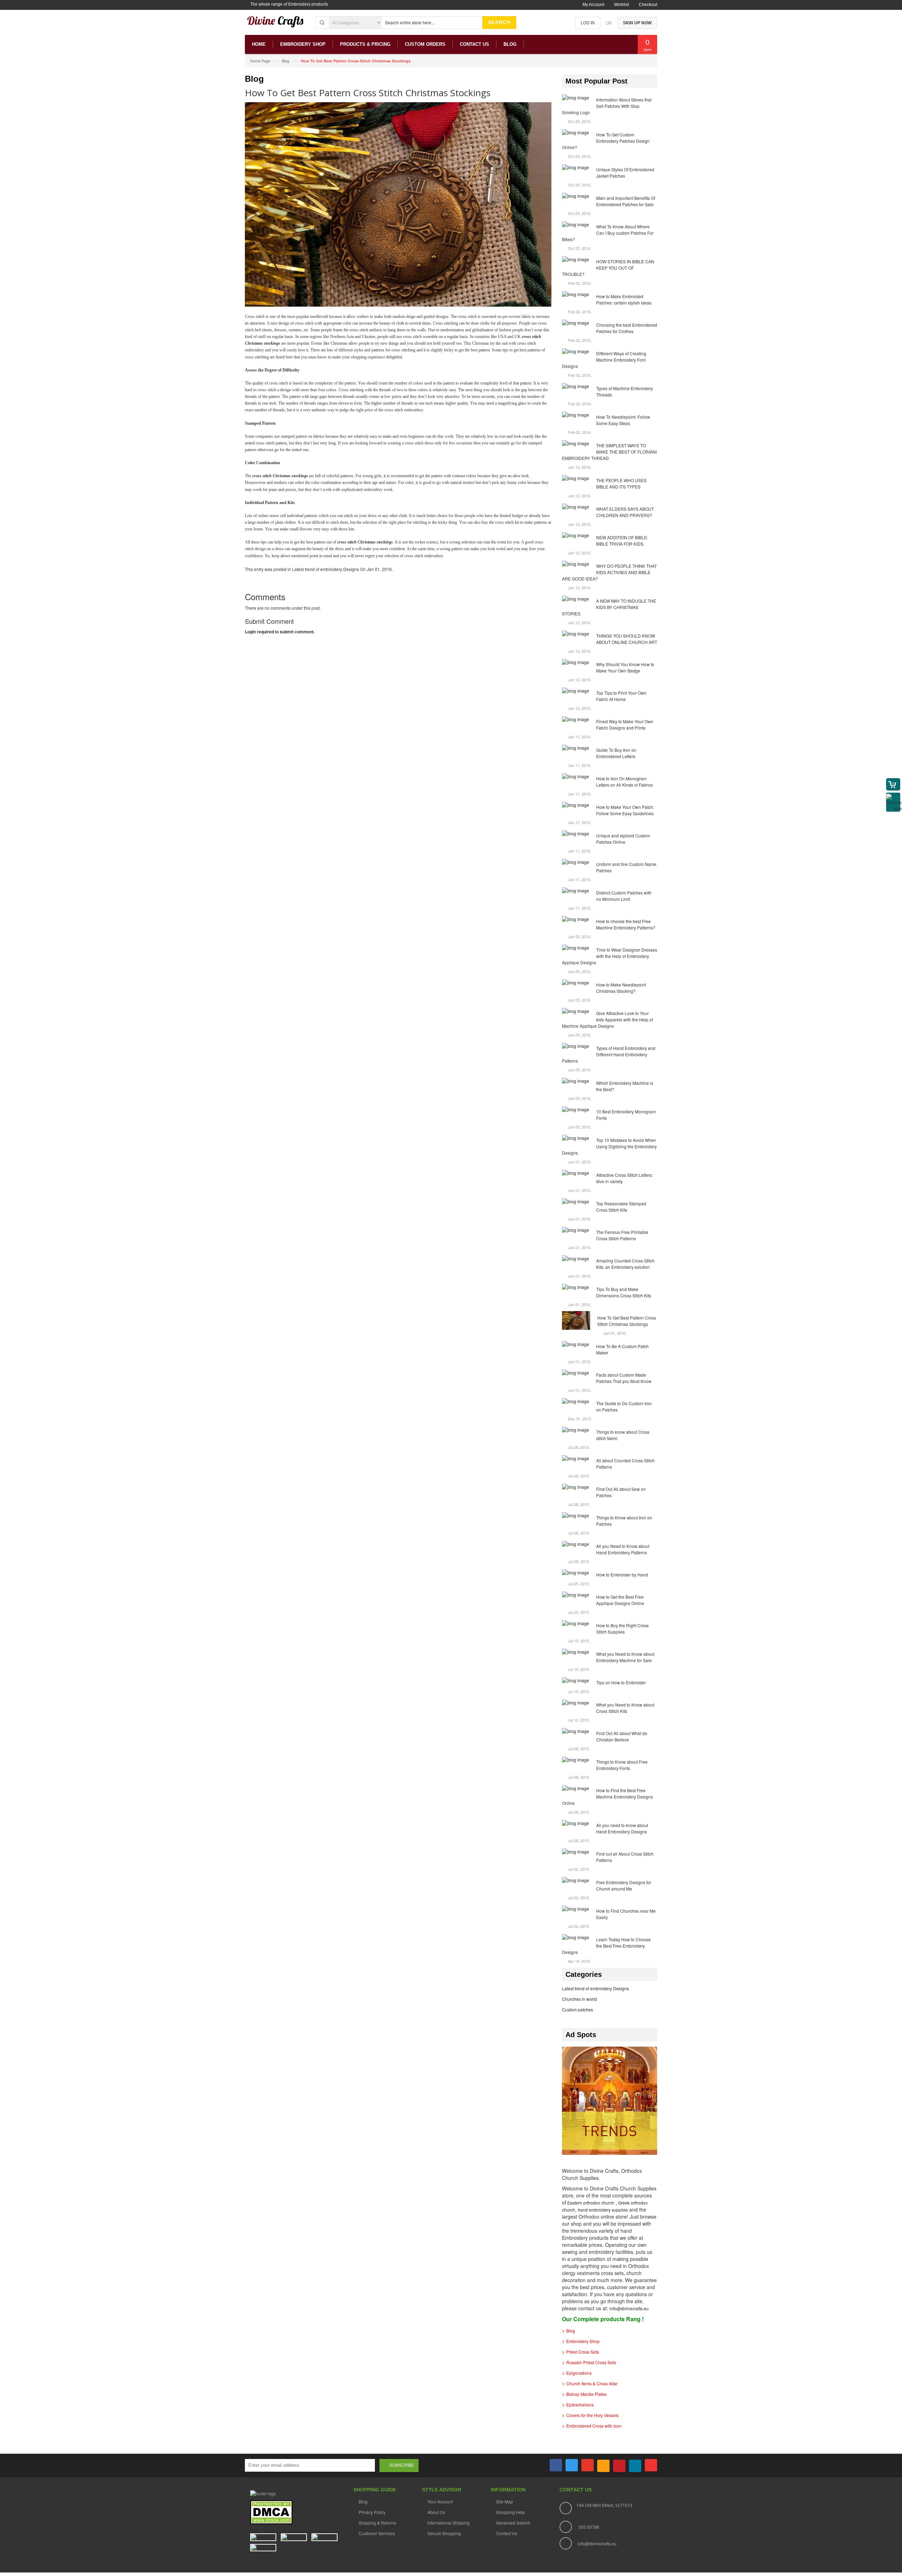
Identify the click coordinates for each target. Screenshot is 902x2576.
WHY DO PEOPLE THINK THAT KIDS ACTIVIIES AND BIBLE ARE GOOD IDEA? (609, 572)
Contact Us (507, 2533)
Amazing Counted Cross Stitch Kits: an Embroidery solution (625, 1264)
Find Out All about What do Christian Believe (622, 1736)
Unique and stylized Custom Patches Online (623, 839)
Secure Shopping (444, 2533)
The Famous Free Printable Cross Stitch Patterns (622, 1235)
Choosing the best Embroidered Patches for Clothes (627, 328)
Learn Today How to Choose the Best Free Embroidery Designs (606, 1946)
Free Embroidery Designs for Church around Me (624, 1885)
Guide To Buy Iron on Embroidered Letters (616, 753)
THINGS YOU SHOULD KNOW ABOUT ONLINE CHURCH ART (627, 639)
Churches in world (579, 1999)
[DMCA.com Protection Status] (271, 2512)
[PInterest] (619, 2466)
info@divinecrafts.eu (629, 2308)
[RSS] (603, 2466)
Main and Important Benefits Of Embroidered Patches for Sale (626, 201)
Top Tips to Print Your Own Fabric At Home (621, 696)
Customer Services (377, 2533)
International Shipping (449, 2523)
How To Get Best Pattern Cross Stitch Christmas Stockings (627, 1321)
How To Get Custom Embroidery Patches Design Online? (606, 141)
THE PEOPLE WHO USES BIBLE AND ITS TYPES (621, 483)
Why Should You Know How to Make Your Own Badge (625, 667)
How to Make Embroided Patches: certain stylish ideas (624, 299)
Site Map (505, 2501)
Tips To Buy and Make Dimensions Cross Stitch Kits (624, 1292)
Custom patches (577, 2009)
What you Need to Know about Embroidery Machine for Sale (625, 1657)
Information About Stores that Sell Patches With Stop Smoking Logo (607, 106)
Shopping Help (511, 2512)
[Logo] (263, 2493)
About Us (436, 2512)
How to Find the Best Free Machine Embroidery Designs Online (607, 1797)
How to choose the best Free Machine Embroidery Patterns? (626, 924)
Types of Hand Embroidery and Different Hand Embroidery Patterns (609, 1054)
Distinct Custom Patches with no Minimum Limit (624, 896)
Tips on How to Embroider (621, 1682)
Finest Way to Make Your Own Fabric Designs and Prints (625, 724)
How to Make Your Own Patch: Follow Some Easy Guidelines (625, 810)
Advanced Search (513, 2523)
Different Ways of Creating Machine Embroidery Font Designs (604, 360)
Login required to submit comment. (280, 632)
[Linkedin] (635, 2466)
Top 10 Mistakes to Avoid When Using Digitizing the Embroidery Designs (609, 1146)
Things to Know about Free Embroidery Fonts (622, 1765)
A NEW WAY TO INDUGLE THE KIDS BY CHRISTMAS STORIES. (609, 607)
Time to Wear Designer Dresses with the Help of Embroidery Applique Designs (610, 956)
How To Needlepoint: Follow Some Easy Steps (623, 420)
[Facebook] (556, 2465)
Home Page (260, 61)
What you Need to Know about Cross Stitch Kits (625, 1708)
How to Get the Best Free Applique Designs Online (620, 1600)
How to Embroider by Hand (622, 1575)
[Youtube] (651, 2465)
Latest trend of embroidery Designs (326, 569)
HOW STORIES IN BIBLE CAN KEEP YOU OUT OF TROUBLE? (608, 268)
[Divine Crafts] (276, 25)
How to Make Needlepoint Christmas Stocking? (621, 988)
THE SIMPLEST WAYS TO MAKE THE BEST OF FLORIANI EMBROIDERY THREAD (609, 452)
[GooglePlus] (588, 2465)
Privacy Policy (372, 2512)
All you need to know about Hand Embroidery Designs (622, 1828)
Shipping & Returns (377, 2523)
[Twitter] (572, 2465)
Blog (286, 61)
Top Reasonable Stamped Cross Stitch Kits (621, 1207)
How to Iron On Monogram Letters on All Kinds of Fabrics (625, 782)
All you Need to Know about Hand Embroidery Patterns (623, 1549)
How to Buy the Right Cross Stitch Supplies (622, 1628)
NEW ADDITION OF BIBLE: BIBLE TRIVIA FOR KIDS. (622, 540)
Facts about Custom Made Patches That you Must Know (624, 1378)
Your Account (440, 2501)
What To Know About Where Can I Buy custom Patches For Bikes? (608, 233)
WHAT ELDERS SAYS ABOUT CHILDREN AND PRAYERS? (625, 512)
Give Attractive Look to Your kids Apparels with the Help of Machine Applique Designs (607, 1019)
